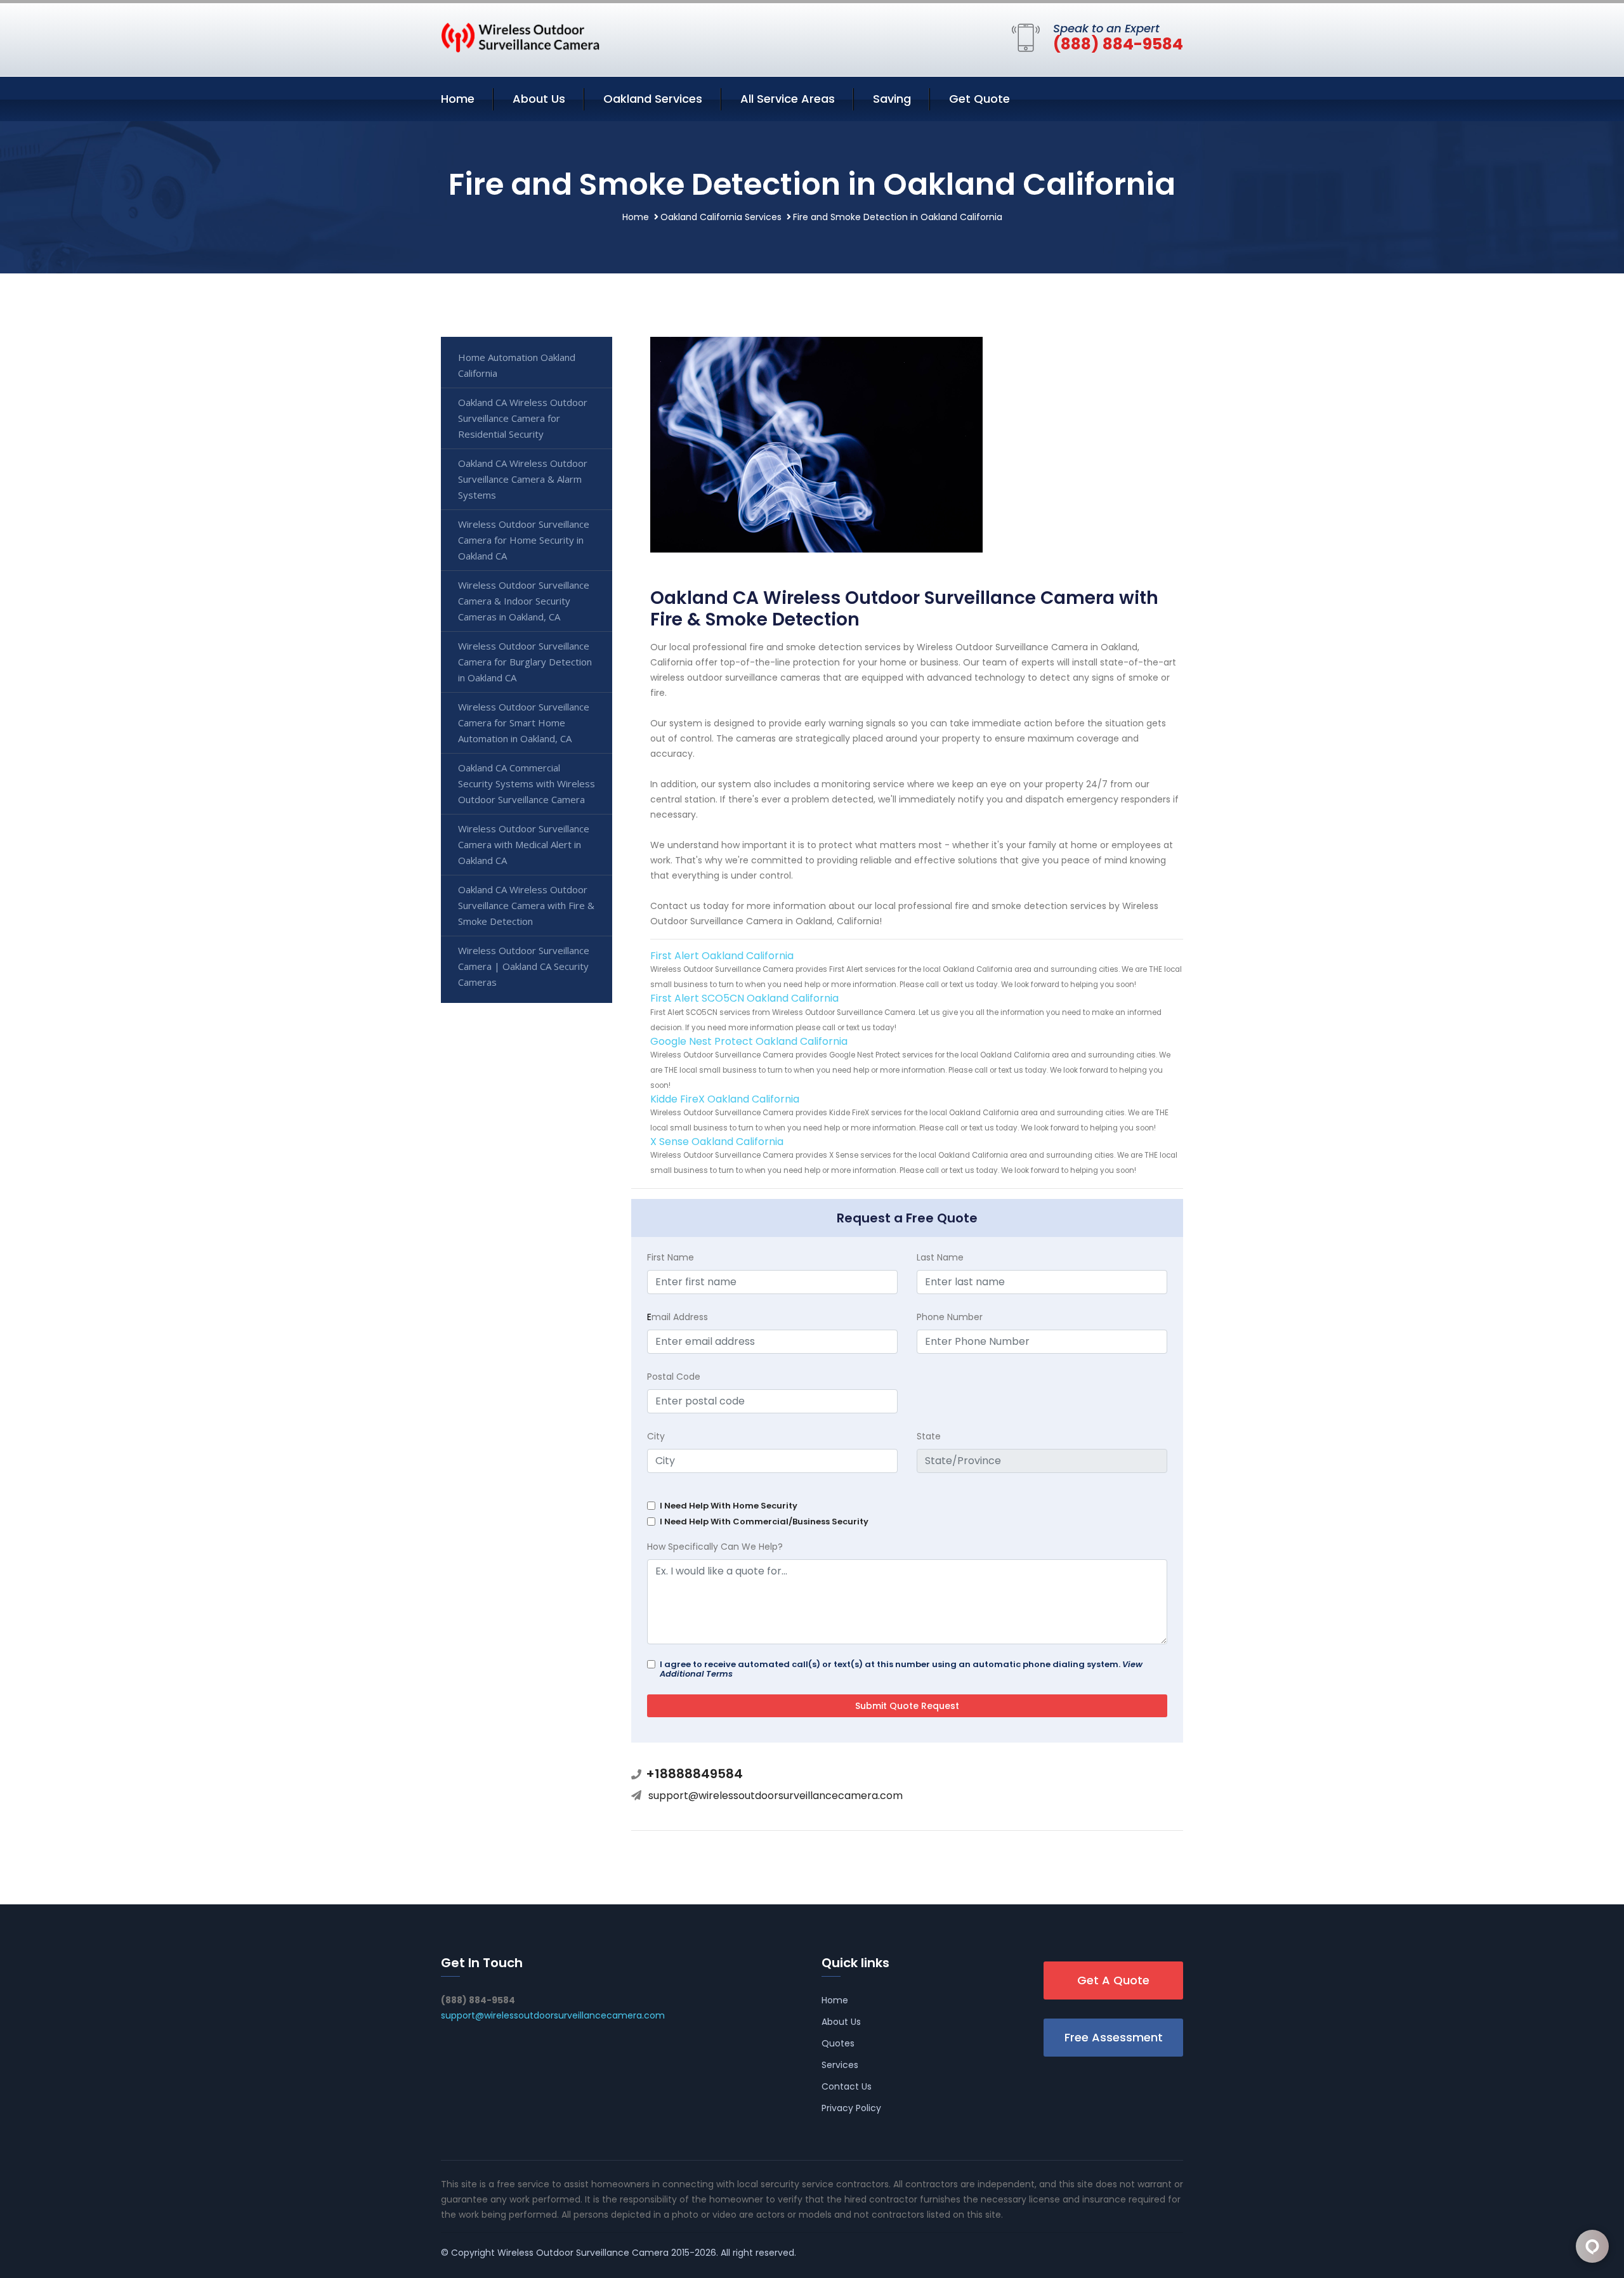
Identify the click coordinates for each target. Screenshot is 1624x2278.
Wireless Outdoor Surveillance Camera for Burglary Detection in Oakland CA (525, 662)
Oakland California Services (721, 217)
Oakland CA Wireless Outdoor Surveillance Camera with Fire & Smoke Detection (526, 905)
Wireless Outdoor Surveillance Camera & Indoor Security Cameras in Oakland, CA (524, 601)
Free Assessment (1114, 2037)
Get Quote (979, 99)
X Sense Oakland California (717, 1142)
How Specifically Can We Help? (715, 1547)
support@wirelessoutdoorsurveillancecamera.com (776, 1796)
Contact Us (847, 2086)
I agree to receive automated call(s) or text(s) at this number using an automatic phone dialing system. (901, 1669)
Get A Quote (1113, 1980)
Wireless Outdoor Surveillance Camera (583, 2253)
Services (840, 2065)
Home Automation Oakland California (517, 365)
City (656, 1436)
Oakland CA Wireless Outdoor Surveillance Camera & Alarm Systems (523, 479)
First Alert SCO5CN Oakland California (744, 998)
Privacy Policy (851, 2108)
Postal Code (674, 1377)
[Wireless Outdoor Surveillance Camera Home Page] (520, 37)
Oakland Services (653, 99)
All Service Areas (788, 99)
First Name (671, 1257)
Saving (892, 99)
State (929, 1436)
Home (458, 99)
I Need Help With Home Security (729, 1506)
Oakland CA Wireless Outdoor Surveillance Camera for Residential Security (523, 418)
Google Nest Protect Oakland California (749, 1041)
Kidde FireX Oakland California (725, 1099)
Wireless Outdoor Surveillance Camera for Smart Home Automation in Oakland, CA (524, 723)
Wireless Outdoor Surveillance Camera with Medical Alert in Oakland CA (524, 844)
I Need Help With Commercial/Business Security (764, 1522)
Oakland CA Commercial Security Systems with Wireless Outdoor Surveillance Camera (527, 783)
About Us (539, 99)
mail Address (678, 1317)
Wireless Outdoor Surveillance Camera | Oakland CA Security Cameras (524, 966)
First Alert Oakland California (722, 956)
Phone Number (950, 1317)
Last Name (940, 1257)
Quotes (838, 2043)
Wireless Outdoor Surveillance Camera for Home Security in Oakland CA (524, 540)
